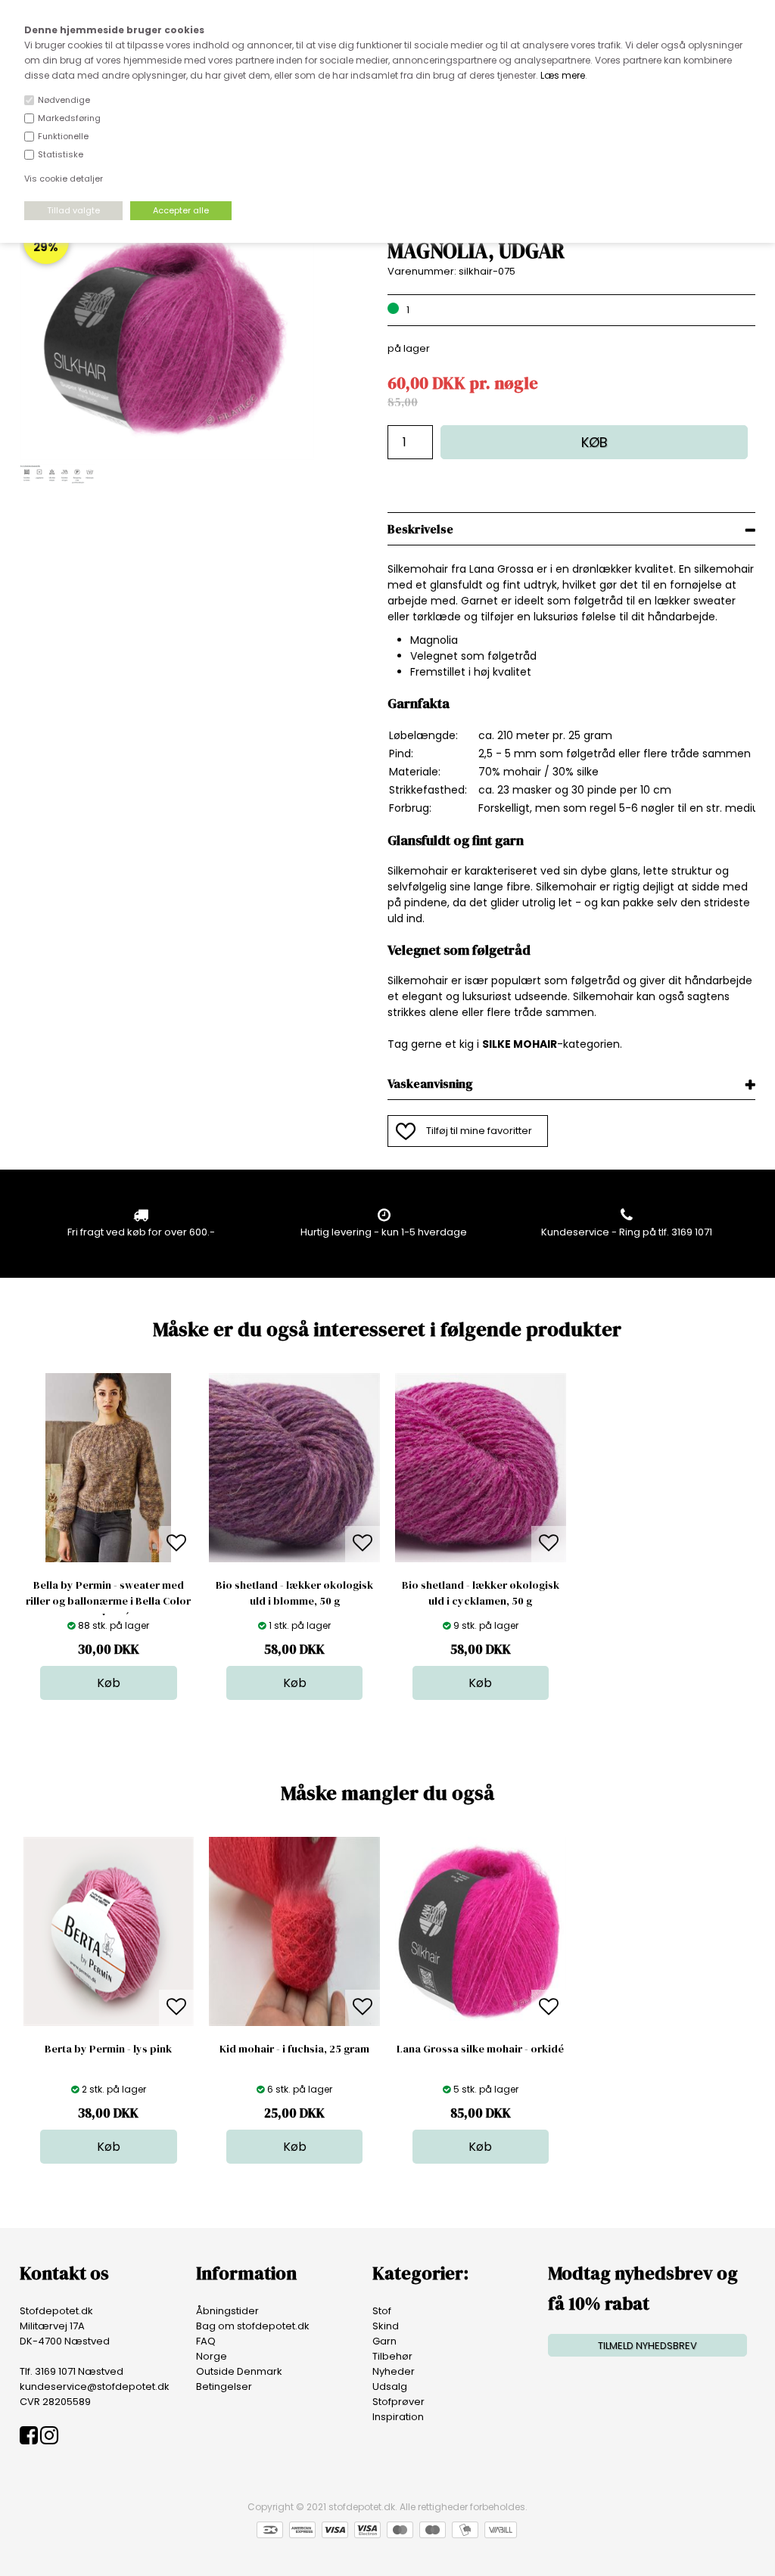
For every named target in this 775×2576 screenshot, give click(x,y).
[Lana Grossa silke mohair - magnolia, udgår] (167, 457)
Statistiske (61, 154)
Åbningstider (227, 2311)
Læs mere (563, 75)
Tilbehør (392, 2356)
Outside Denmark (239, 2371)
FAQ (206, 2341)
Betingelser (224, 2386)
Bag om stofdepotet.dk (253, 2326)
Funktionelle (63, 136)
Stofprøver (398, 2402)
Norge (212, 2356)
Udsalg (390, 2386)
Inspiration (398, 2417)
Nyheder (394, 2371)
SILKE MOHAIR (520, 1044)
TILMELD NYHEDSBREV (647, 2346)
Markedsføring (69, 118)
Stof (382, 2311)
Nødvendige (64, 100)
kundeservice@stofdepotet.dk (95, 2386)
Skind (386, 2326)
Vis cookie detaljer (64, 179)
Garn (384, 2341)
